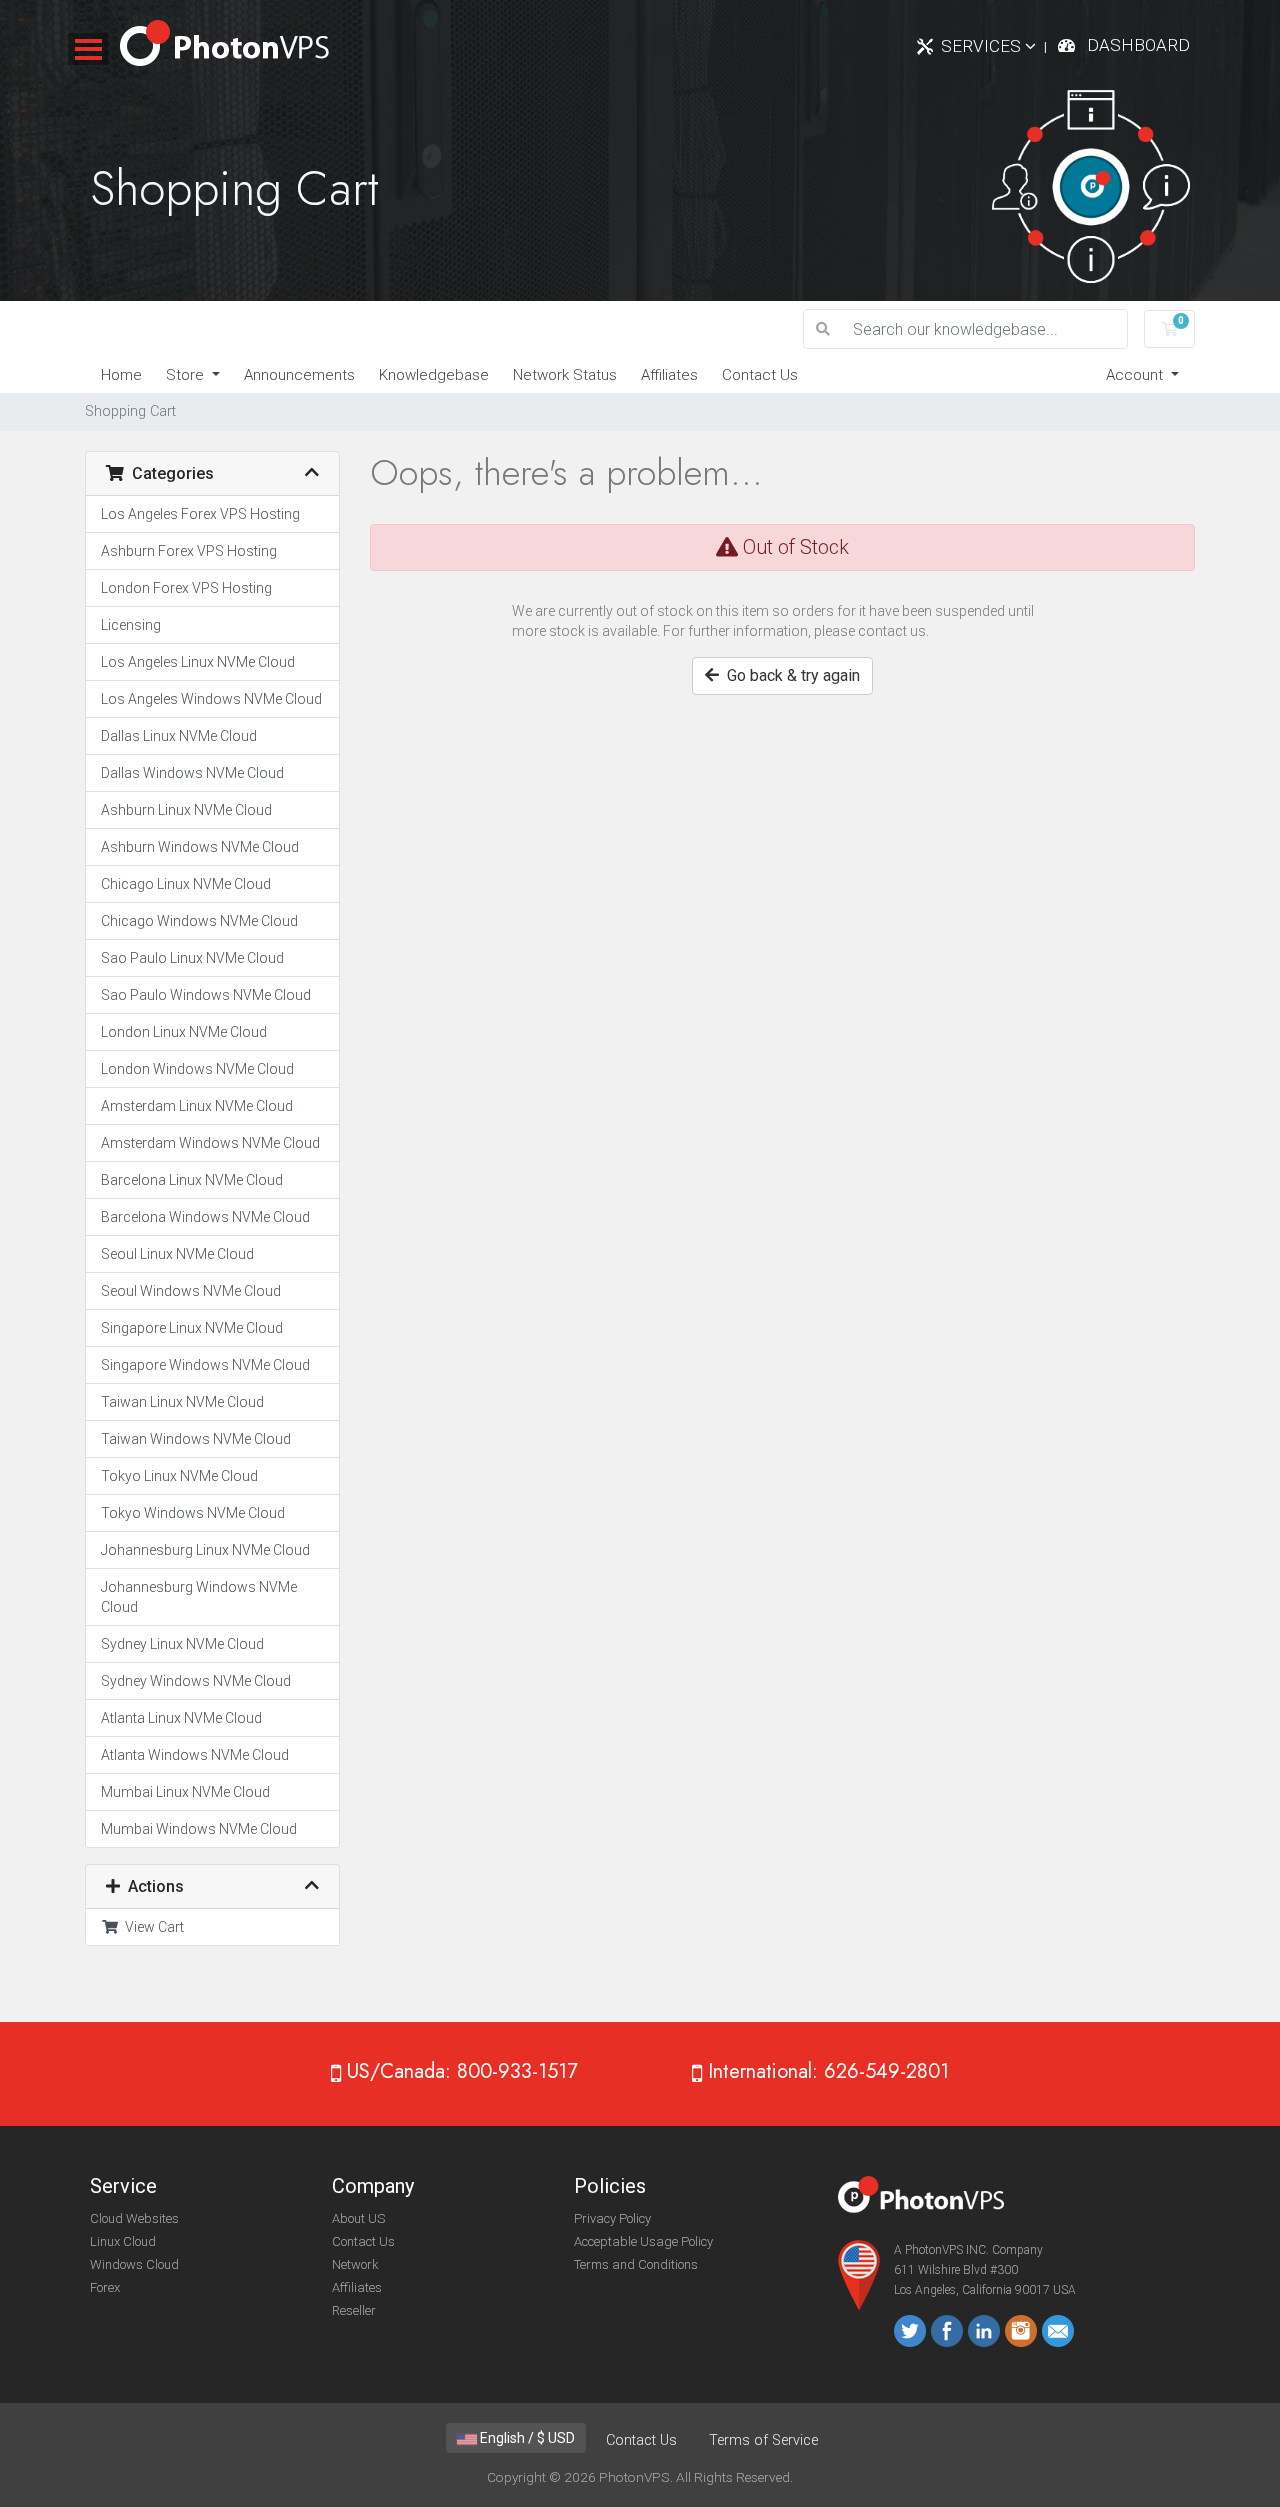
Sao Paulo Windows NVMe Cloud (206, 995)
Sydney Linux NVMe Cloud (182, 1644)
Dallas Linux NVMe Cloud (179, 736)
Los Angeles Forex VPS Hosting (200, 514)
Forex (105, 2287)
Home (121, 375)
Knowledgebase (434, 375)
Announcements (299, 375)
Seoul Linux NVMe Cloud (177, 1254)
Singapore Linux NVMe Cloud (192, 1328)
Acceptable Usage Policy (643, 2241)
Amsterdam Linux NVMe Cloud (197, 1106)
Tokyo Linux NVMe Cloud (179, 1476)
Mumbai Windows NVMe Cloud (199, 1829)
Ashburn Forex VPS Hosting (189, 551)
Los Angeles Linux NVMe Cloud (198, 662)
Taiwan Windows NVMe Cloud (196, 1439)
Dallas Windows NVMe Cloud (192, 773)
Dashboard (1138, 45)
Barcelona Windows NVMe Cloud (205, 1217)
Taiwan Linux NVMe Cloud (182, 1402)
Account (1136, 375)
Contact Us (760, 375)
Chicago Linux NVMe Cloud (186, 884)
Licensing (131, 625)
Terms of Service (763, 2440)
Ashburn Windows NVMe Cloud (200, 847)
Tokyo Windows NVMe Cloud (193, 1513)
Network (355, 2264)
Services (983, 46)
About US (358, 2218)
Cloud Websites (134, 2218)
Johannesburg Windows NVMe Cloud (199, 1597)
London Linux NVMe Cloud (184, 1032)
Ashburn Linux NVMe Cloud (186, 810)
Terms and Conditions (636, 2264)
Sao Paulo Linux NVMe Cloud (192, 958)
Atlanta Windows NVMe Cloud (195, 1755)
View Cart (151, 1927)
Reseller (354, 2310)
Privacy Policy (612, 2218)
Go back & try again (789, 675)
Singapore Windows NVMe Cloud (205, 1365)
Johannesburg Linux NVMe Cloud (205, 1550)
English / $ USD (526, 2438)
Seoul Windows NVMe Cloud (191, 1291)
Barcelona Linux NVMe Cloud (192, 1180)
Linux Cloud (123, 2241)
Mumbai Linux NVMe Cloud (185, 1792)
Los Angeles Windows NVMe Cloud (211, 699)
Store (187, 375)
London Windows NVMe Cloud (197, 1069)
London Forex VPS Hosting (186, 588)
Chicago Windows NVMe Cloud (199, 921)
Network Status (565, 375)
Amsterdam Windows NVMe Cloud (210, 1143)
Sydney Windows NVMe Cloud (196, 1681)
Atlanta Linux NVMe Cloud (181, 1718)
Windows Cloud (134, 2264)
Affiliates (669, 375)
